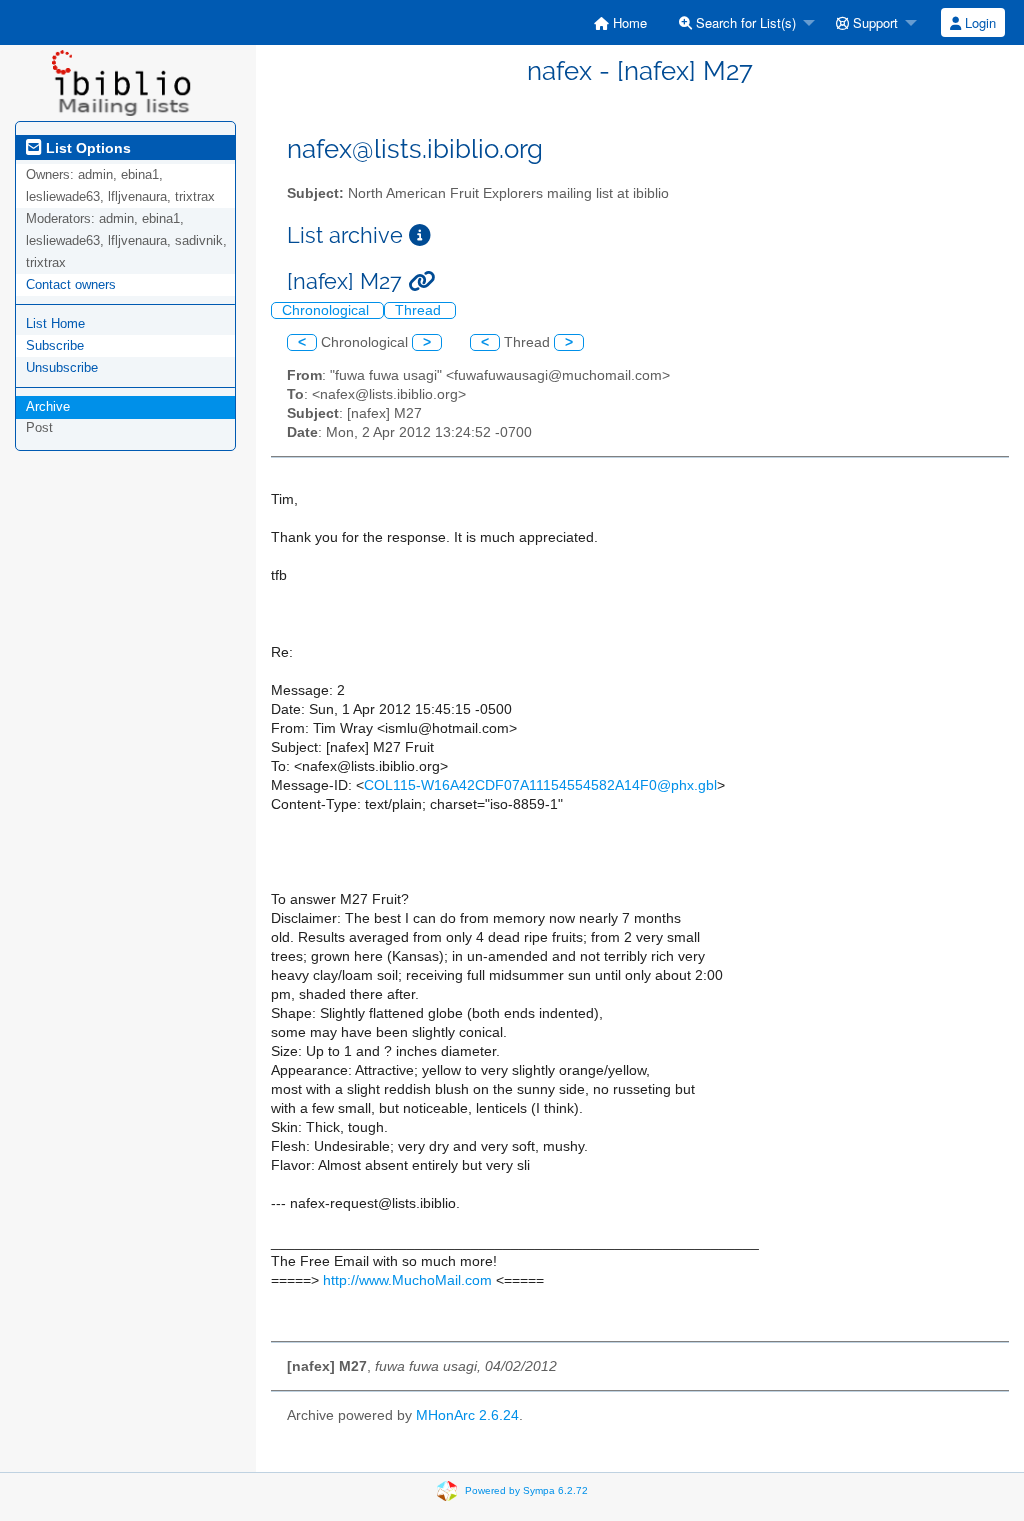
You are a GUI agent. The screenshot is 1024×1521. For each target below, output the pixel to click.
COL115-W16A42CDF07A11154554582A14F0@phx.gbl (540, 785)
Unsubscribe (62, 367)
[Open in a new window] (420, 235)
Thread (420, 310)
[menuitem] (620, 22)
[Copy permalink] (421, 281)
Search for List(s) (744, 22)
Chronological (327, 310)
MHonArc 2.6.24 (467, 1415)
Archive (48, 406)
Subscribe (55, 345)
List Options (86, 148)
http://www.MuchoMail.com (407, 1280)
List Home (55, 323)
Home (628, 22)
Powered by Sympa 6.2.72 (526, 1490)
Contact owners (71, 284)
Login (978, 22)
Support (873, 22)
